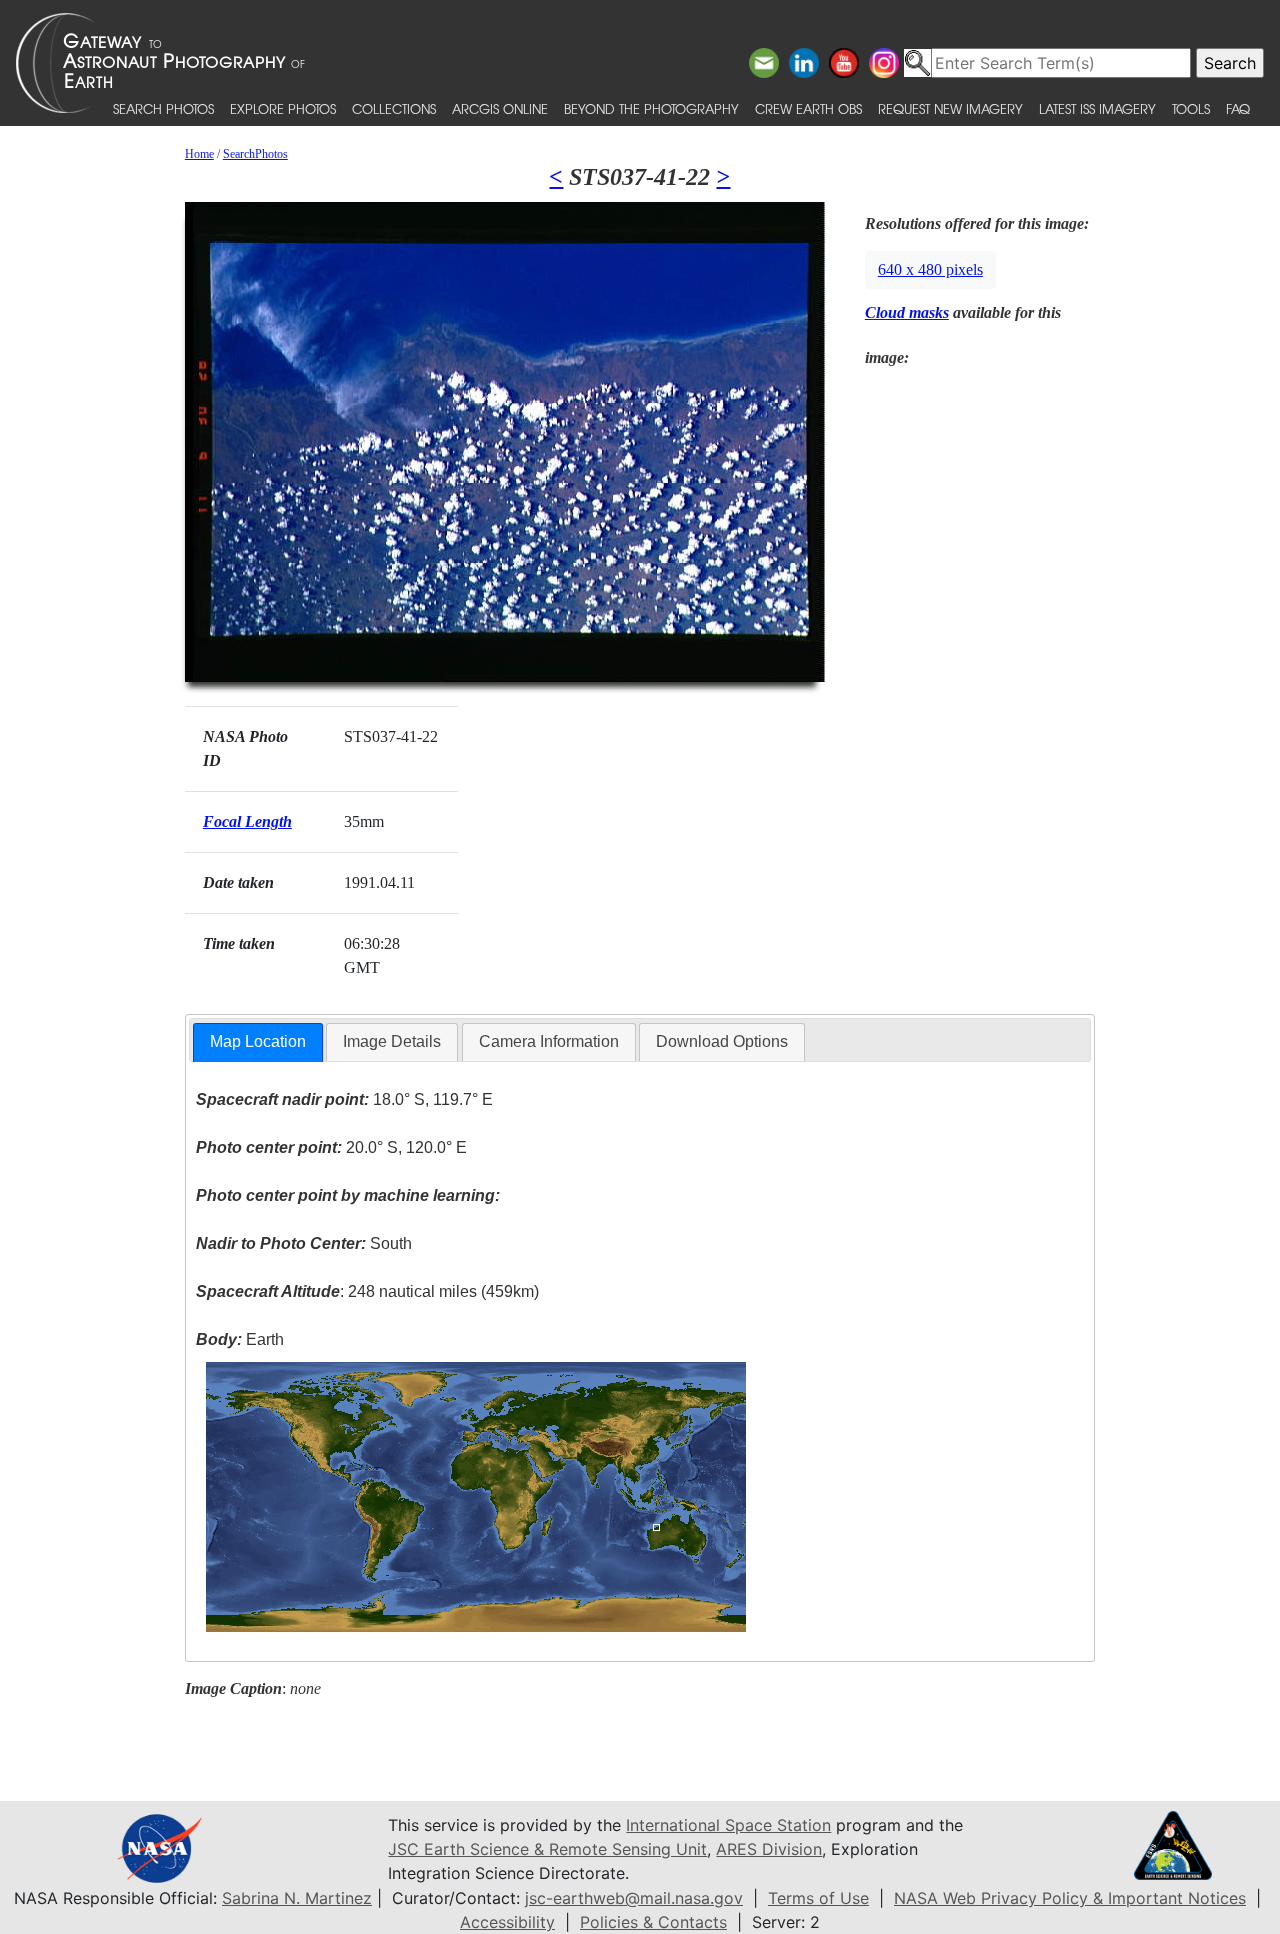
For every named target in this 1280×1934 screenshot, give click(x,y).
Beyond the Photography (651, 108)
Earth (240, 1339)
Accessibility (507, 1922)
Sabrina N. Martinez (297, 1898)
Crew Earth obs (808, 108)
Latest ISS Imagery (1097, 108)
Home (199, 154)
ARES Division (769, 1849)
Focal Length (247, 821)
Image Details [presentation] (392, 1041)
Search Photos (163, 108)
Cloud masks (907, 312)
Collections (394, 108)
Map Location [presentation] (258, 1041)
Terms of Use (818, 1898)
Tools (1191, 108)
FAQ (1238, 108)
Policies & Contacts (653, 1922)
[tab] (258, 1042)
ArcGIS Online (500, 108)
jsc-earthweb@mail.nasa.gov (634, 1898)
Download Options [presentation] (722, 1041)
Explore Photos (283, 108)
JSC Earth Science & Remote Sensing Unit (547, 1849)
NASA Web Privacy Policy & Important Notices (1070, 1898)
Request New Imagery (950, 108)
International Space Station (728, 1825)
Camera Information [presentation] (549, 1041)
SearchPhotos (255, 154)
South (304, 1243)
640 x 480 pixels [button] (930, 269)
